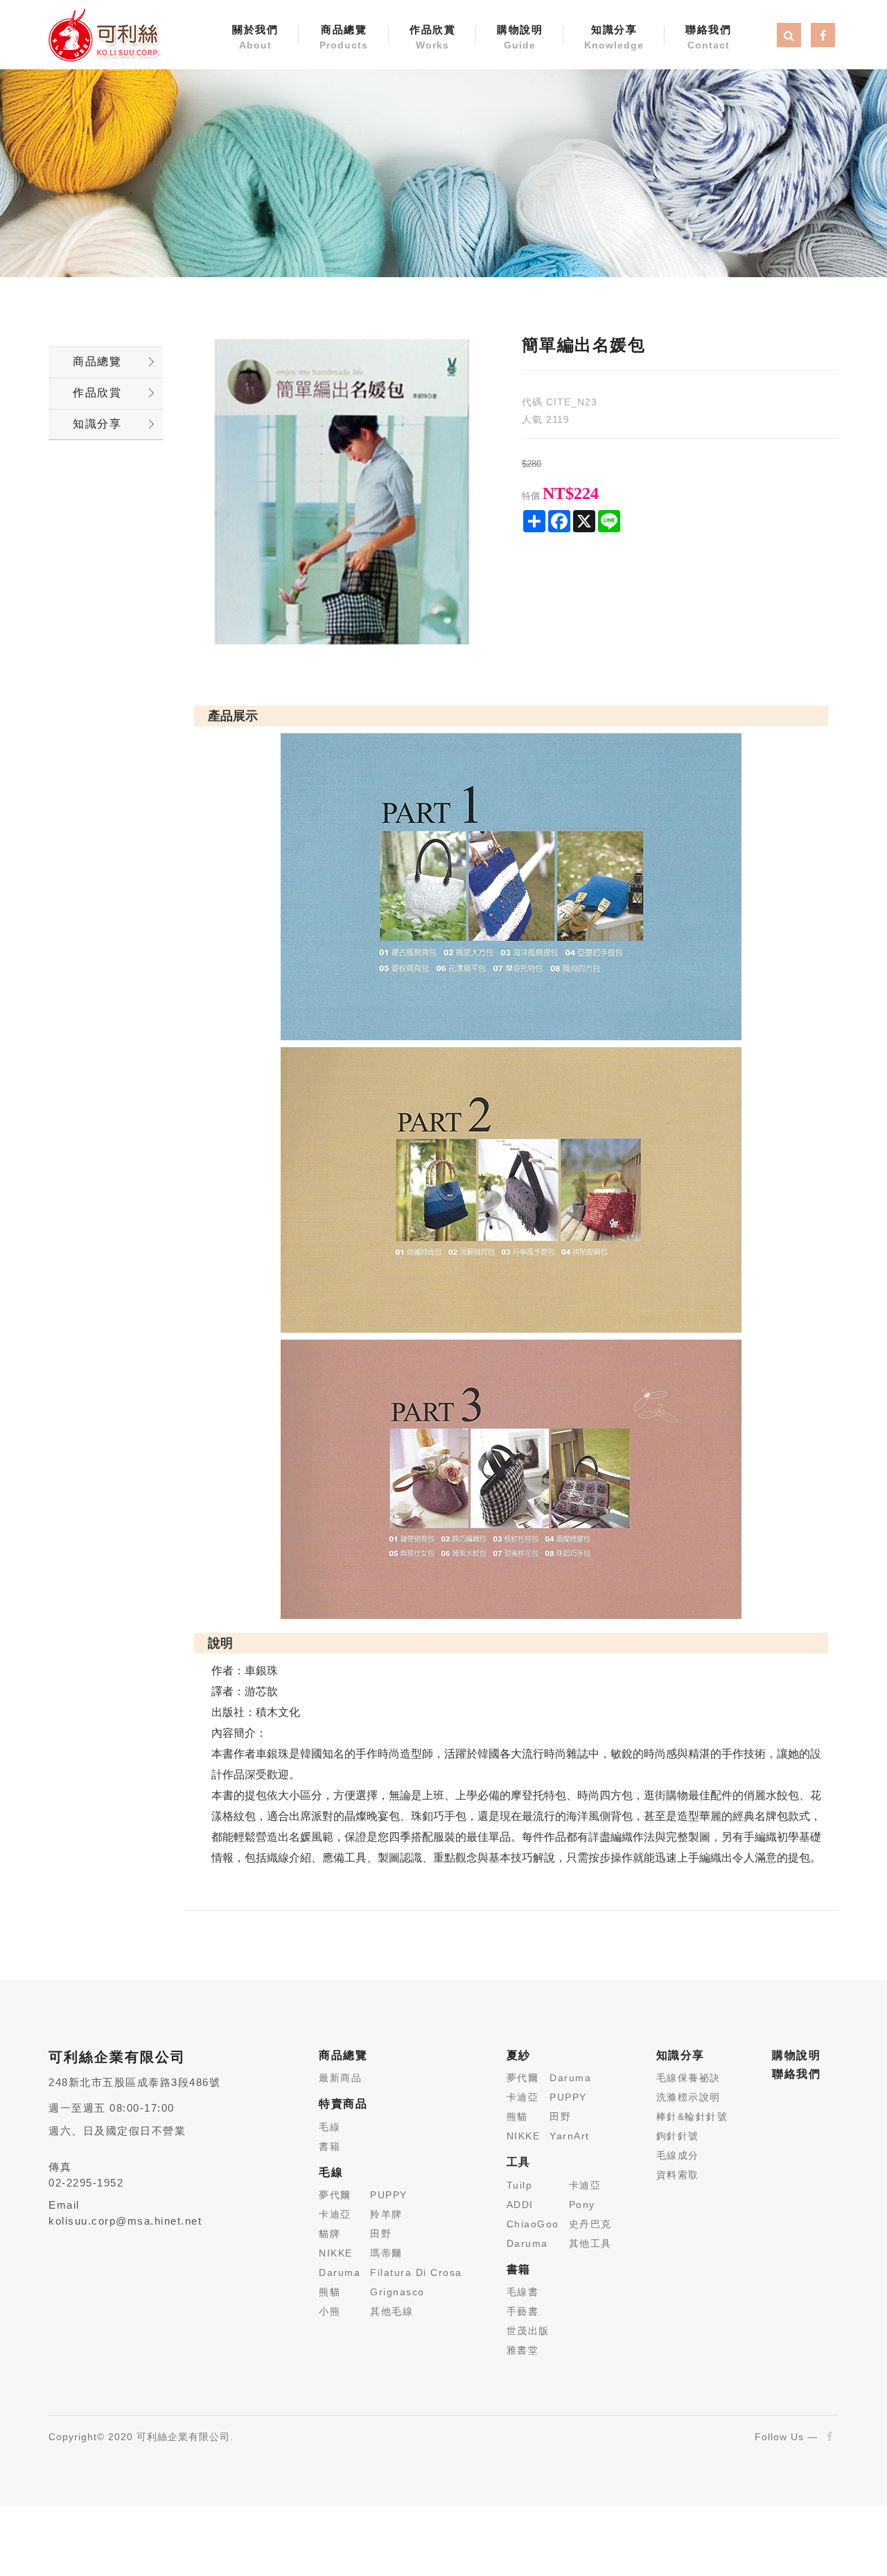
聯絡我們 (708, 37)
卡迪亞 (335, 2214)
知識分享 (614, 37)
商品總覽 (344, 37)
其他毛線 (392, 2311)
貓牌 (330, 2234)
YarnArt (570, 2136)
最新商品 (340, 2078)
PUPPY (389, 2195)
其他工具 (590, 2243)
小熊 (330, 2311)
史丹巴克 (590, 2224)
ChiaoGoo (533, 2224)
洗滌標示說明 (688, 2097)
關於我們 (255, 37)
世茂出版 (528, 2331)
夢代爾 (335, 2195)
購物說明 (520, 37)
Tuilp (520, 2185)
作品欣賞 (432, 37)
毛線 (330, 2127)
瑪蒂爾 (386, 2253)
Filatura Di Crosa (416, 2272)
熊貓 (330, 2292)
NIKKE (336, 2253)
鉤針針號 (678, 2136)
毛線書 (523, 2292)
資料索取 (678, 2175)
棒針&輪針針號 (692, 2117)
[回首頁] (104, 34)
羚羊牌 (386, 2214)
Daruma (340, 2272)
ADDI (520, 2205)
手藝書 (523, 2311)
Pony (582, 2205)
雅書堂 (523, 2350)
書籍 (330, 2146)
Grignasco (397, 2292)
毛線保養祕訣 (688, 2078)
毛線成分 (678, 2155)
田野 (381, 2234)
